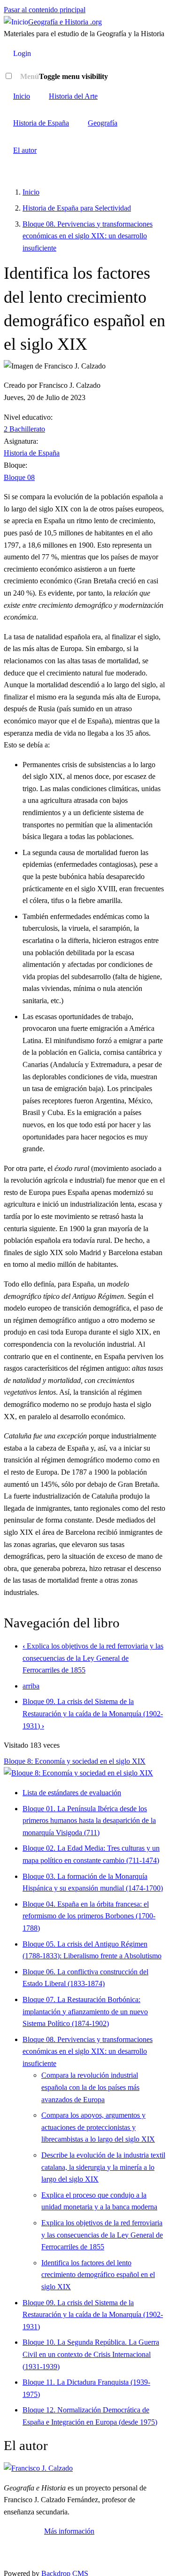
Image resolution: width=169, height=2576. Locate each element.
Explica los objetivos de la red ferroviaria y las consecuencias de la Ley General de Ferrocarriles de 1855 (93, 1658)
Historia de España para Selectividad (77, 208)
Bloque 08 (19, 477)
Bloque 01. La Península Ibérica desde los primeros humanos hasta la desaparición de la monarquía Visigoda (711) (89, 1821)
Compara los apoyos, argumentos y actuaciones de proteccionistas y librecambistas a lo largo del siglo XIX (98, 2127)
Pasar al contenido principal (45, 10)
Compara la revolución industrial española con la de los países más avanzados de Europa (90, 2087)
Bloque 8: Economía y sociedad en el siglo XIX (75, 1761)
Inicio (22, 96)
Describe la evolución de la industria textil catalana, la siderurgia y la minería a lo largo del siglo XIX (103, 2167)
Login (22, 53)
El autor (25, 150)
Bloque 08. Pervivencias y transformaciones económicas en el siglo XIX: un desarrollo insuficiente (88, 236)
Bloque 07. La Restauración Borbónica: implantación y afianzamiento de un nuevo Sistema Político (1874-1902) (85, 2011)
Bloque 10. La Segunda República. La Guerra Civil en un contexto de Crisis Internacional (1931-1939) (91, 2354)
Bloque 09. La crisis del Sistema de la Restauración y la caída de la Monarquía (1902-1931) (93, 1713)
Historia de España (41, 123)
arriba (31, 1686)
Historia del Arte (73, 96)
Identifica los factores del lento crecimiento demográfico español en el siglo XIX (98, 2275)
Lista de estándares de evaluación (72, 1793)
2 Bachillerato (24, 429)
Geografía (103, 123)
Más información (69, 2531)
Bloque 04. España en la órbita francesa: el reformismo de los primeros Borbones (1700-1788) (89, 1916)
